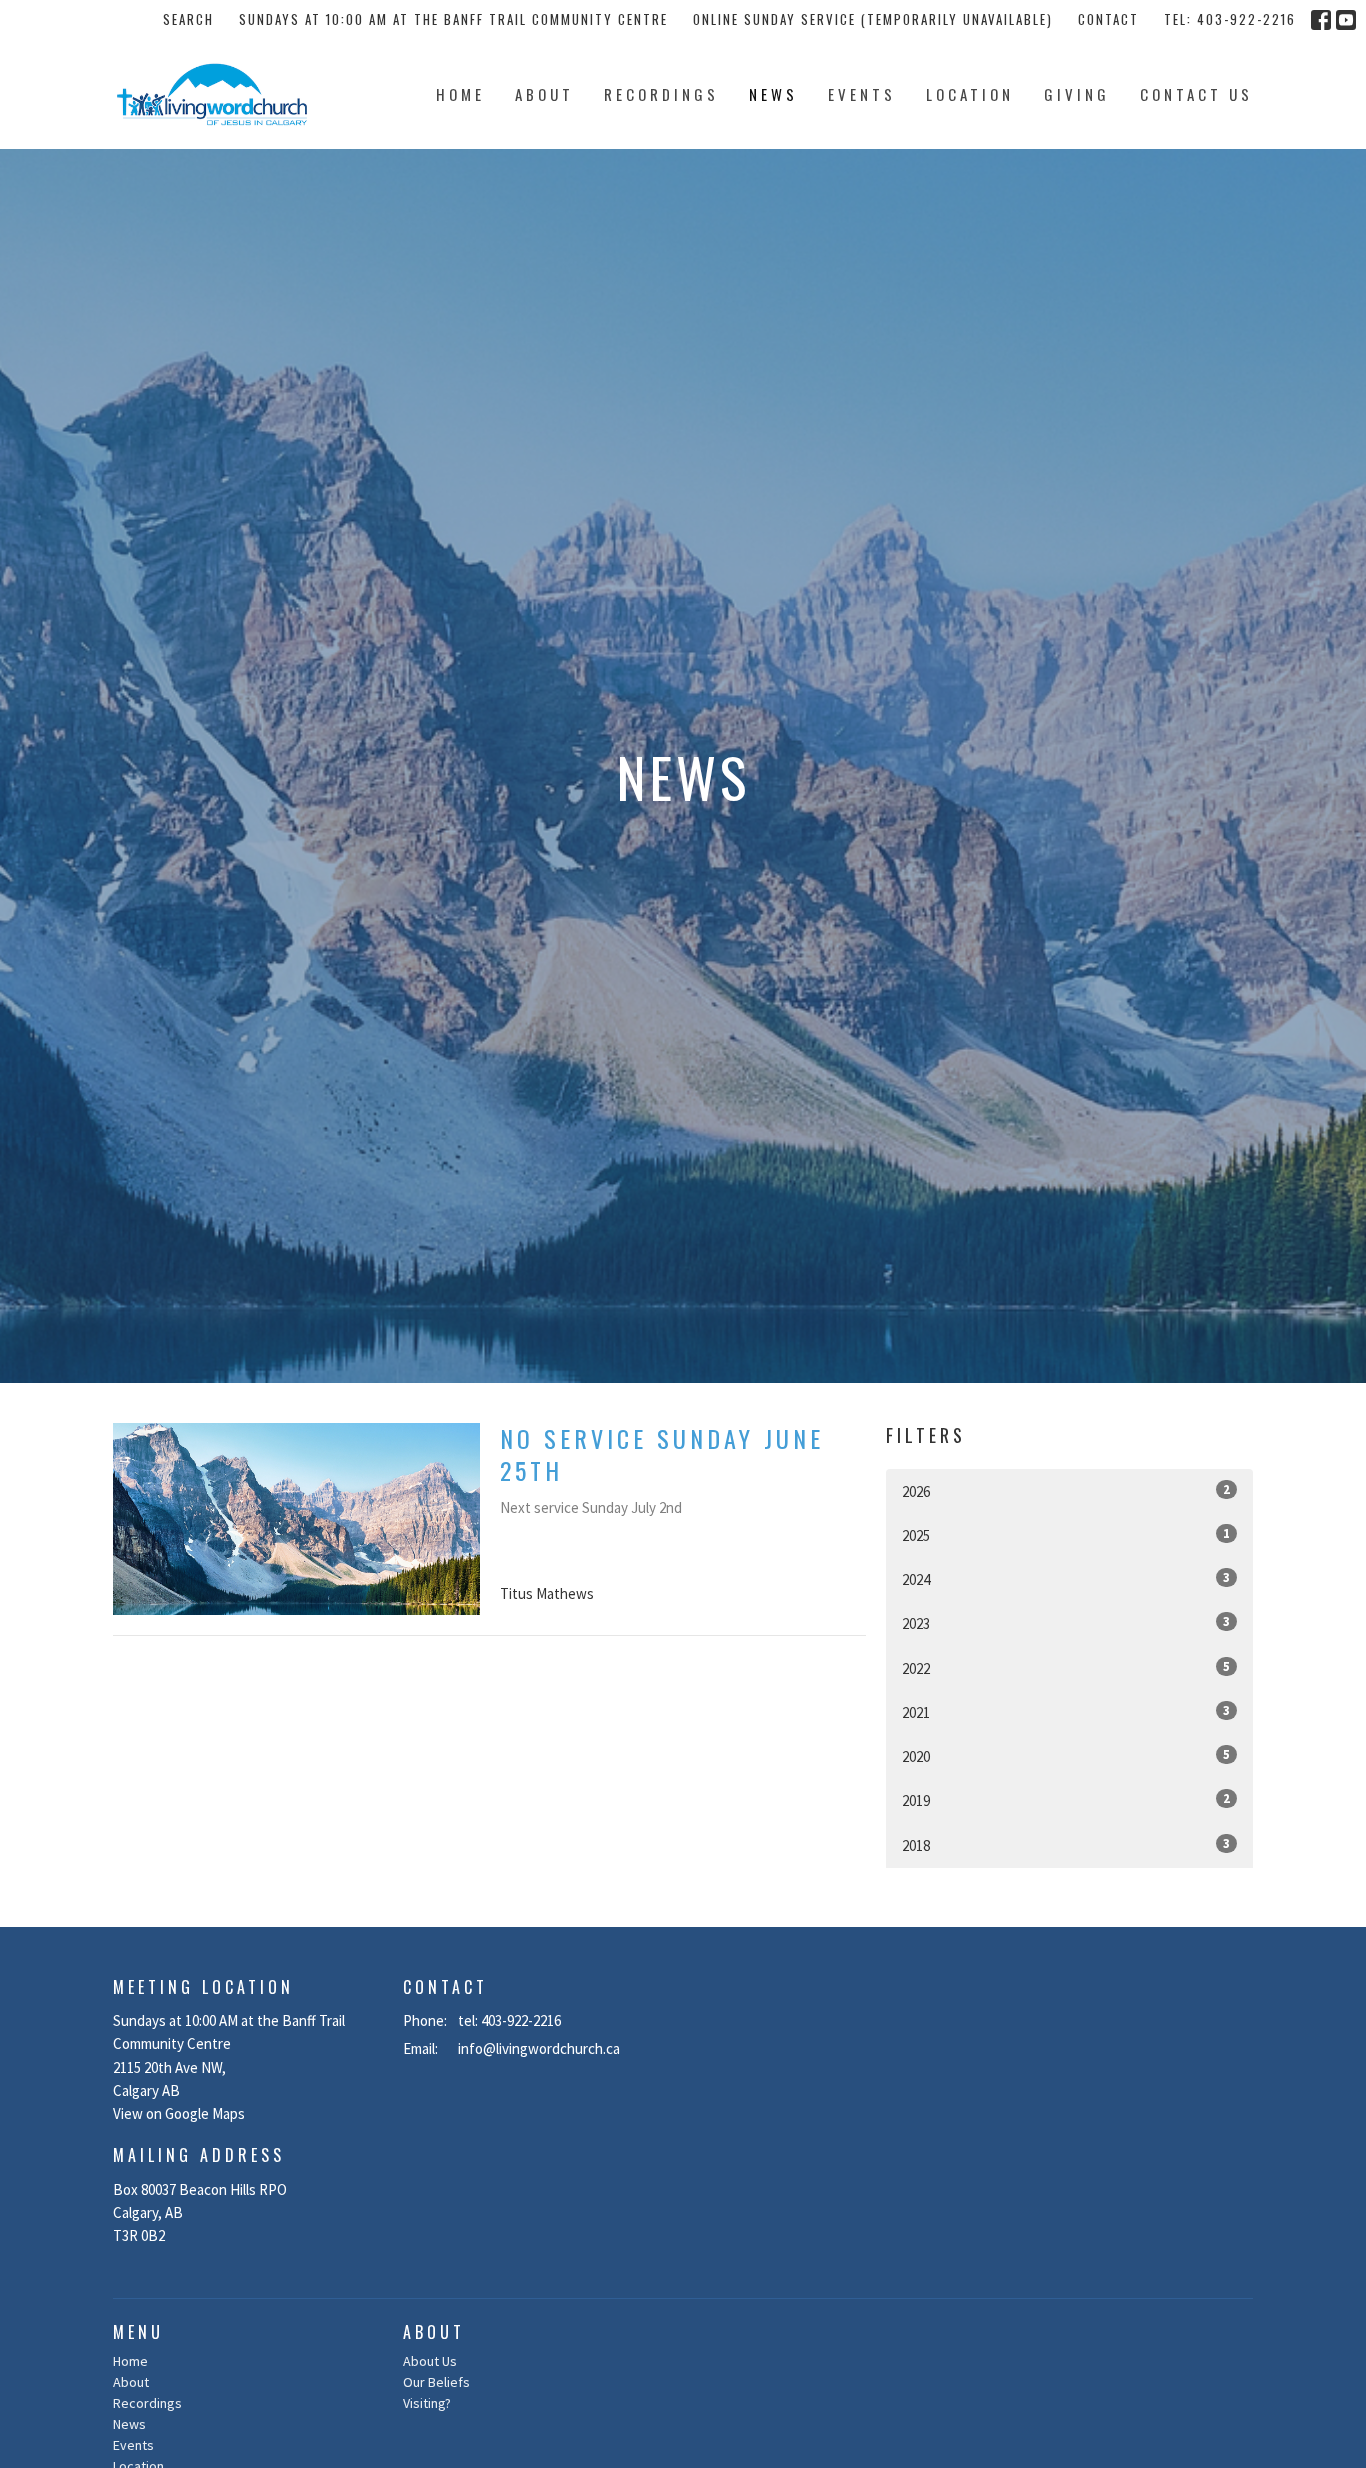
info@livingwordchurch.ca (539, 2048)
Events (862, 94)
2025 (1066, 1535)
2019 (1066, 1800)
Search (188, 19)
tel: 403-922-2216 (1230, 19)
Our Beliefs (436, 2382)
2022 (1066, 1668)
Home (460, 94)
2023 (1066, 1623)
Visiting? (427, 2403)
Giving (1077, 94)
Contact (1108, 19)
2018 (1066, 1845)
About (544, 94)
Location (970, 94)
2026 (1066, 1491)
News (773, 94)
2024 (1066, 1579)
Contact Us (1196, 94)
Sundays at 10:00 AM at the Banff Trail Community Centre (453, 19)
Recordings (661, 94)
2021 (1066, 1712)
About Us (430, 2361)
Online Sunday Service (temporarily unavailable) (873, 19)
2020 (1066, 1756)
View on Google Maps (179, 2113)
